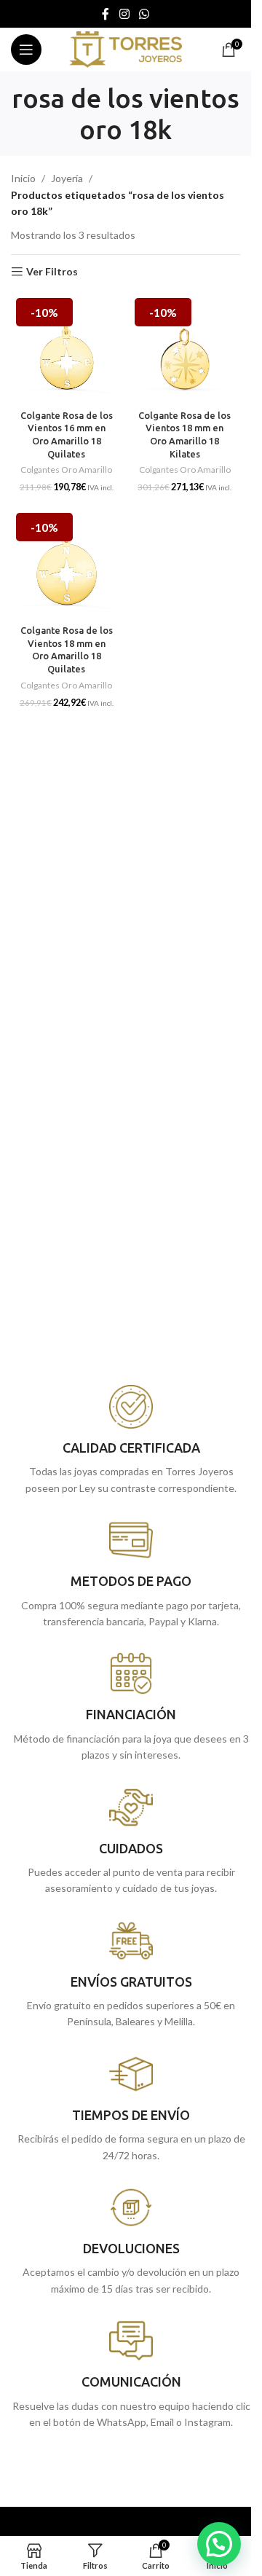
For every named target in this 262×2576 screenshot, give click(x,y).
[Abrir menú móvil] (26, 50)
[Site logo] (126, 48)
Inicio (23, 178)
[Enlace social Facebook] (106, 14)
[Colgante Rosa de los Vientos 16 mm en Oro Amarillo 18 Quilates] (67, 349)
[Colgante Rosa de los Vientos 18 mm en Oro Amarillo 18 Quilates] (67, 563)
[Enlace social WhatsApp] (144, 14)
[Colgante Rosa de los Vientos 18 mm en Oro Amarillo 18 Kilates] (185, 349)
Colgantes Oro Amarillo (66, 470)
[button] (219, 2544)
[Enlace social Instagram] (124, 14)
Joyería (67, 178)
